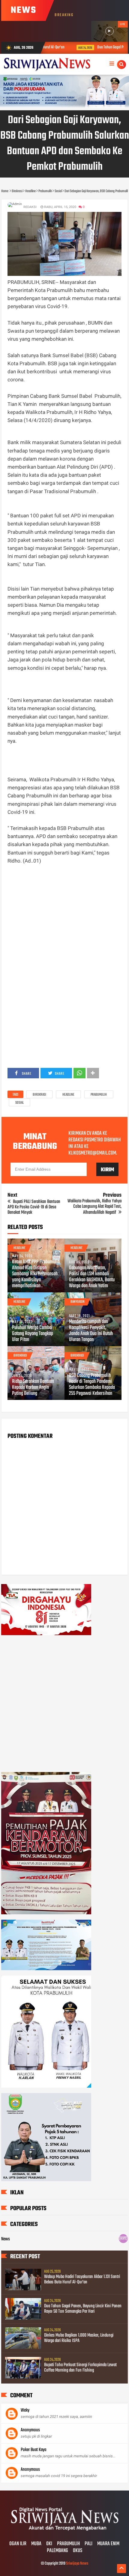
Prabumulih (99, 1095)
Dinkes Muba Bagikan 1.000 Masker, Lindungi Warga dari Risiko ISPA (79, 2338)
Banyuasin (78, 1302)
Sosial (19, 1103)
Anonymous (30, 2430)
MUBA (36, 2544)
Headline (68, 1095)
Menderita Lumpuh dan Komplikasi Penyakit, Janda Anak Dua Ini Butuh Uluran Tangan (91, 1331)
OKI (49, 2544)
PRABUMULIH (68, 2544)
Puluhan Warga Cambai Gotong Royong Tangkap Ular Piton (33, 1334)
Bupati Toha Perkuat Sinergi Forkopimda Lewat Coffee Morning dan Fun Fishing (80, 2368)
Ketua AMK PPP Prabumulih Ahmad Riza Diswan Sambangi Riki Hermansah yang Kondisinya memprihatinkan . (36, 1274)
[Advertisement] (64, 920)
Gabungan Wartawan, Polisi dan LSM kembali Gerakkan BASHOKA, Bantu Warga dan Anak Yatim (92, 1277)
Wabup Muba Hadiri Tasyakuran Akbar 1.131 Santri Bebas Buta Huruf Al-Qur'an (82, 2280)
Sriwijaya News (77, 2564)
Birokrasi (39, 1095)
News (6, 2239)
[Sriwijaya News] (64, 2531)
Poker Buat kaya (33, 2450)
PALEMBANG (57, 2551)
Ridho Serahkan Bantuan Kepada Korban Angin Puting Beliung (33, 1388)
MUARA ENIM (108, 2544)
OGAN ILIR (18, 2544)
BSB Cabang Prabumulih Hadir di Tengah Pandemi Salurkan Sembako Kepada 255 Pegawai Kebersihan (92, 1385)
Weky (25, 2410)
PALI (88, 2544)
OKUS (78, 2551)
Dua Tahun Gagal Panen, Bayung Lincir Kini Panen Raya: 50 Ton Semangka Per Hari (83, 2309)
